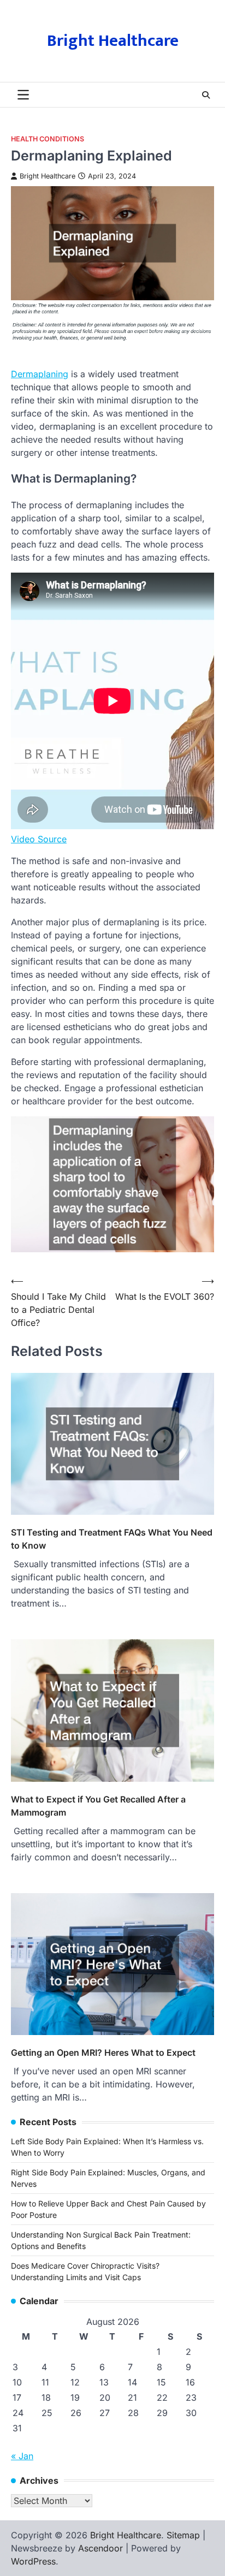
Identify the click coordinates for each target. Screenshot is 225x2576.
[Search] (206, 95)
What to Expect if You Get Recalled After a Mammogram (98, 1806)
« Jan (22, 2456)
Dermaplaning (40, 374)
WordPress (33, 2561)
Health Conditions (48, 139)
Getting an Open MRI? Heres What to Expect (103, 2053)
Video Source (39, 839)
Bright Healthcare (113, 41)
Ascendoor (100, 2548)
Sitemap (183, 2535)
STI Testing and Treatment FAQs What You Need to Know (112, 1539)
